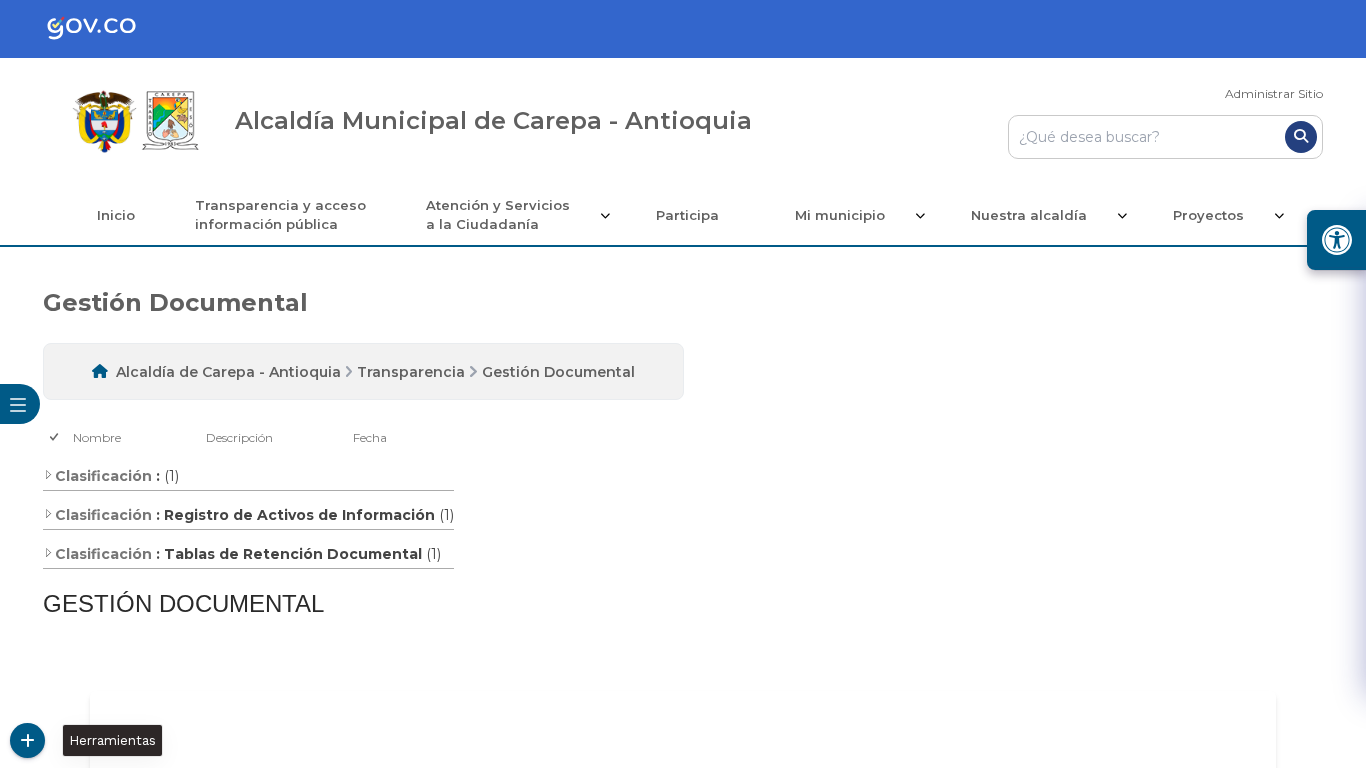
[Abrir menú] (80, 449)
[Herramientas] (27, 740)
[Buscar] (1301, 137)
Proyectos (1208, 215)
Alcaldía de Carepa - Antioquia (228, 372)
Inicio (116, 215)
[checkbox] (55, 437)
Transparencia (411, 372)
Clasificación (103, 476)
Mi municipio (840, 215)
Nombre (97, 437)
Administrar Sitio (1274, 93)
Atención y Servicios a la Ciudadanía (498, 215)
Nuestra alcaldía (1029, 215)
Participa (687, 215)
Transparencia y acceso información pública (280, 215)
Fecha (370, 437)
